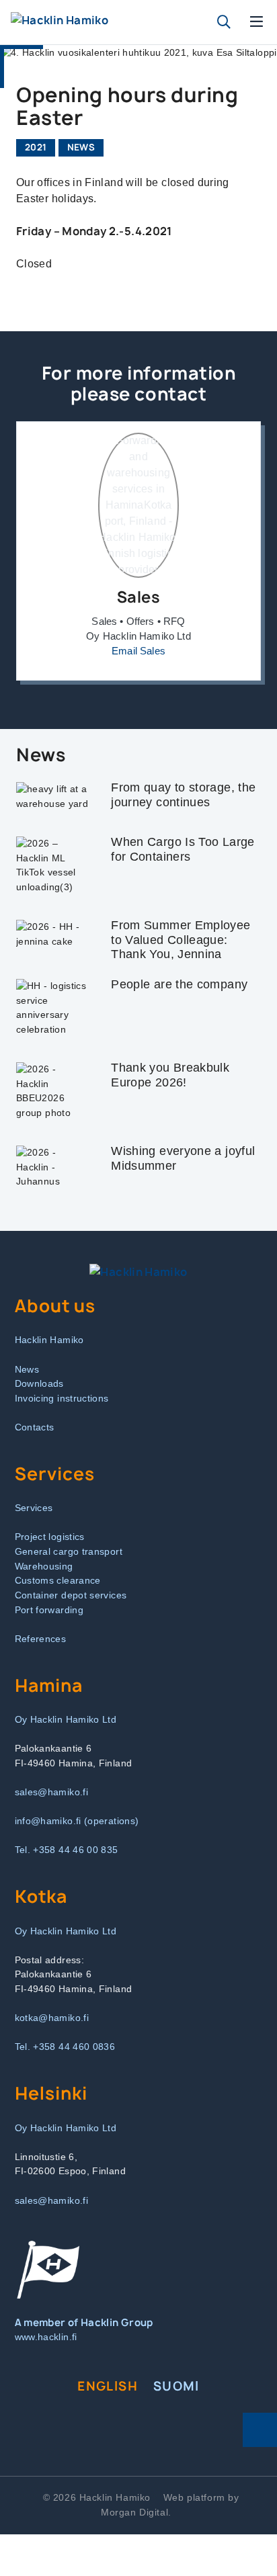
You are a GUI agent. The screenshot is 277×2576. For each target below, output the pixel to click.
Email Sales (138, 651)
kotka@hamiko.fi (52, 2018)
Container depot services (71, 1595)
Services (34, 1508)
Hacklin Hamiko (49, 1340)
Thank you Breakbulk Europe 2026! (170, 1075)
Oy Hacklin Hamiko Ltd (66, 1719)
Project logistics (50, 1537)
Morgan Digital (134, 2512)
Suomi (176, 2386)
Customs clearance (58, 1580)
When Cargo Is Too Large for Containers (183, 849)
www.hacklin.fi (46, 2337)
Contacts (35, 1427)
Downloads (39, 1383)
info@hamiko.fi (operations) (77, 1821)
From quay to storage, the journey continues (183, 795)
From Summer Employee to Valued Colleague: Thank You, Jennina (181, 940)
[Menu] (257, 22)
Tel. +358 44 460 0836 (65, 2047)
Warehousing (44, 1566)
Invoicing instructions (62, 1398)
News (81, 147)
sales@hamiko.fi (51, 1792)
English (108, 2386)
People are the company (179, 984)
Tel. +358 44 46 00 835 (67, 1850)
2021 (36, 147)
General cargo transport (69, 1551)
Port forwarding (49, 1610)
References (41, 1639)
